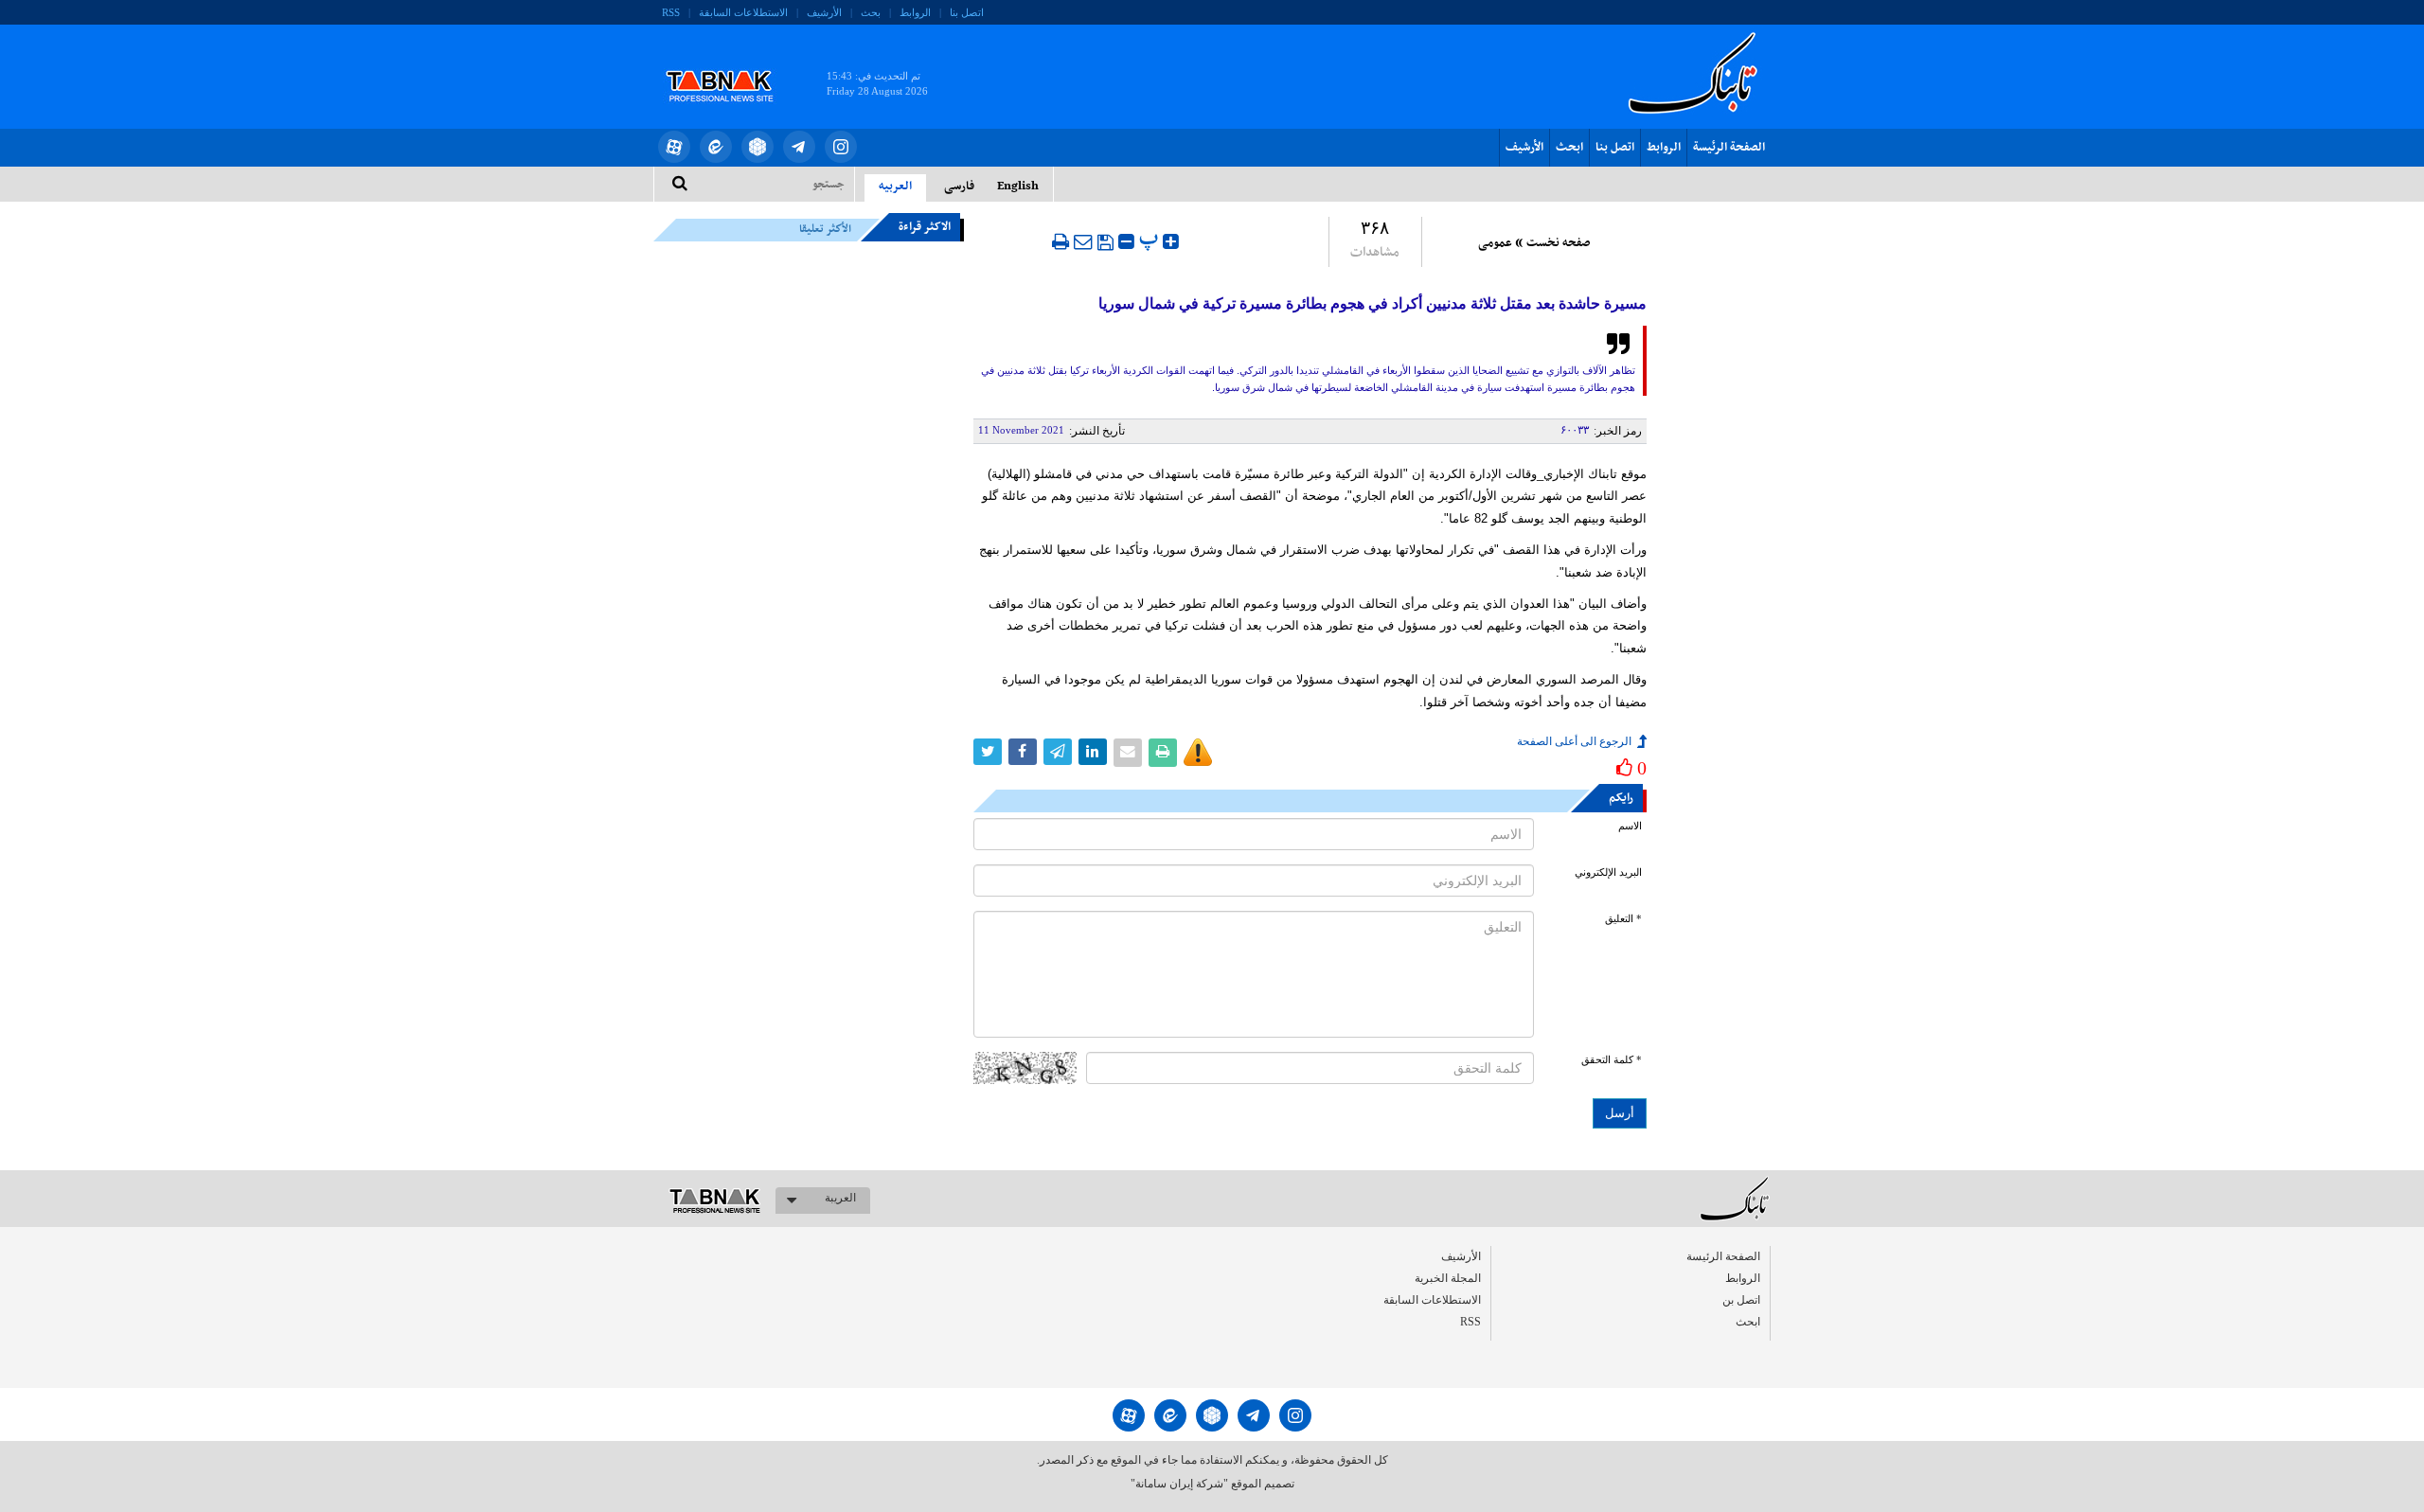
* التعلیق (1623, 919)
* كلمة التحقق (1612, 1060)
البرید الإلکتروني (1608, 872)
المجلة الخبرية (1448, 1278)
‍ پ (1151, 239)
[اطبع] (1060, 241)
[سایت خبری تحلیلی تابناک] (731, 64)
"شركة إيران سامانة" (1179, 1484)
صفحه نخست (1558, 243)
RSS (671, 12)
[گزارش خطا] (1198, 753)
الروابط (915, 12)
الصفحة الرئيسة (1729, 148)
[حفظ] (1105, 242)
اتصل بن (1741, 1300)
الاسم (1630, 826)
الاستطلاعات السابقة (743, 12)
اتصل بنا (967, 12)
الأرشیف (824, 12)
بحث (871, 12)
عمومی (1495, 243)
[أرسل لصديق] (1083, 241)
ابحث (1569, 148)
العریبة (840, 1198)
